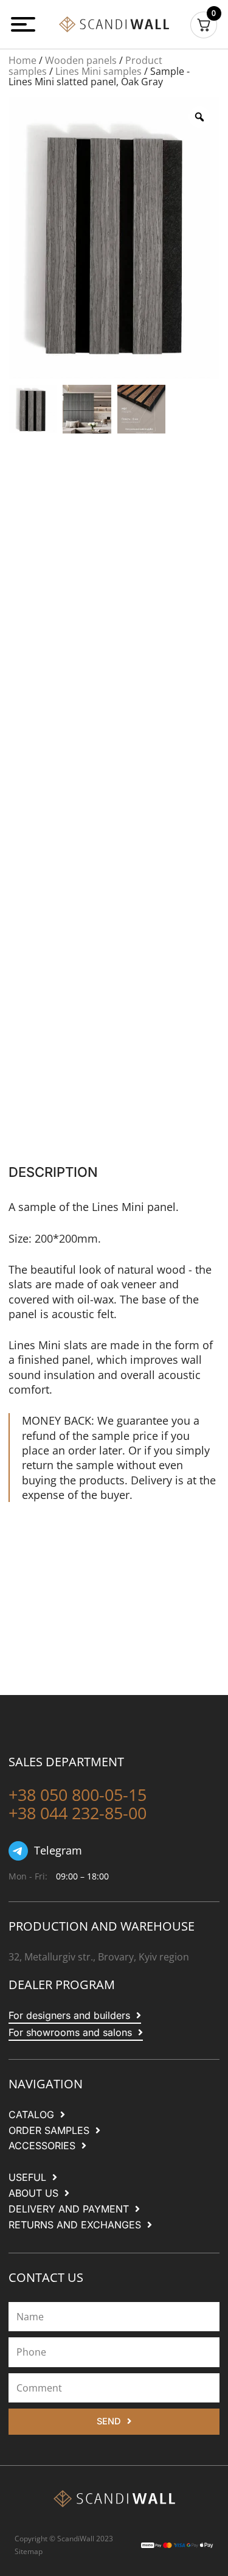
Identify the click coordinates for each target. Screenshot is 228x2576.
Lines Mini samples (98, 71)
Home (22, 60)
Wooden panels (81, 60)
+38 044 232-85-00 (78, 1813)
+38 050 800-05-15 (78, 1795)
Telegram (58, 1850)
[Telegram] (18, 1851)
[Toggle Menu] (25, 24)
